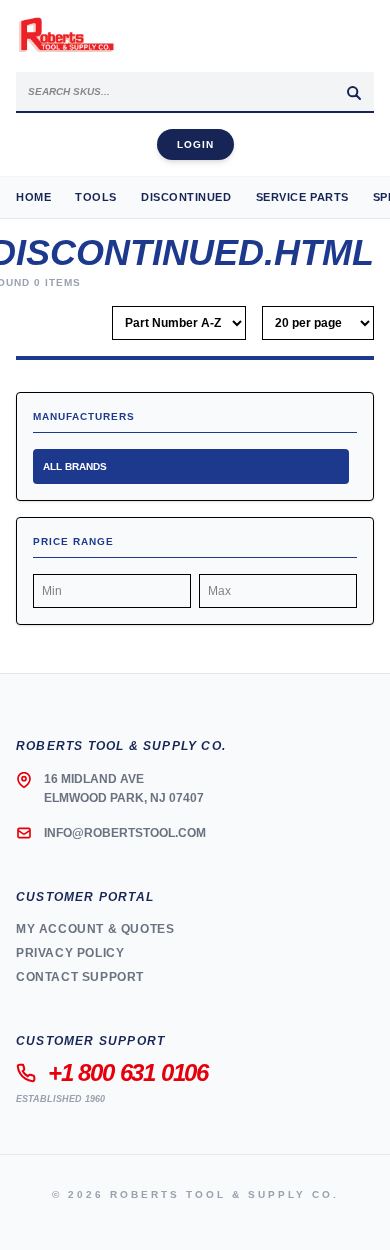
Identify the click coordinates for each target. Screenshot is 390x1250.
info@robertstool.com (125, 833)
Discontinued (186, 197)
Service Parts (302, 197)
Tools (96, 197)
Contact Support (80, 977)
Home (33, 197)
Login (195, 144)
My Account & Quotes (95, 929)
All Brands (75, 466)
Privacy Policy (70, 953)
